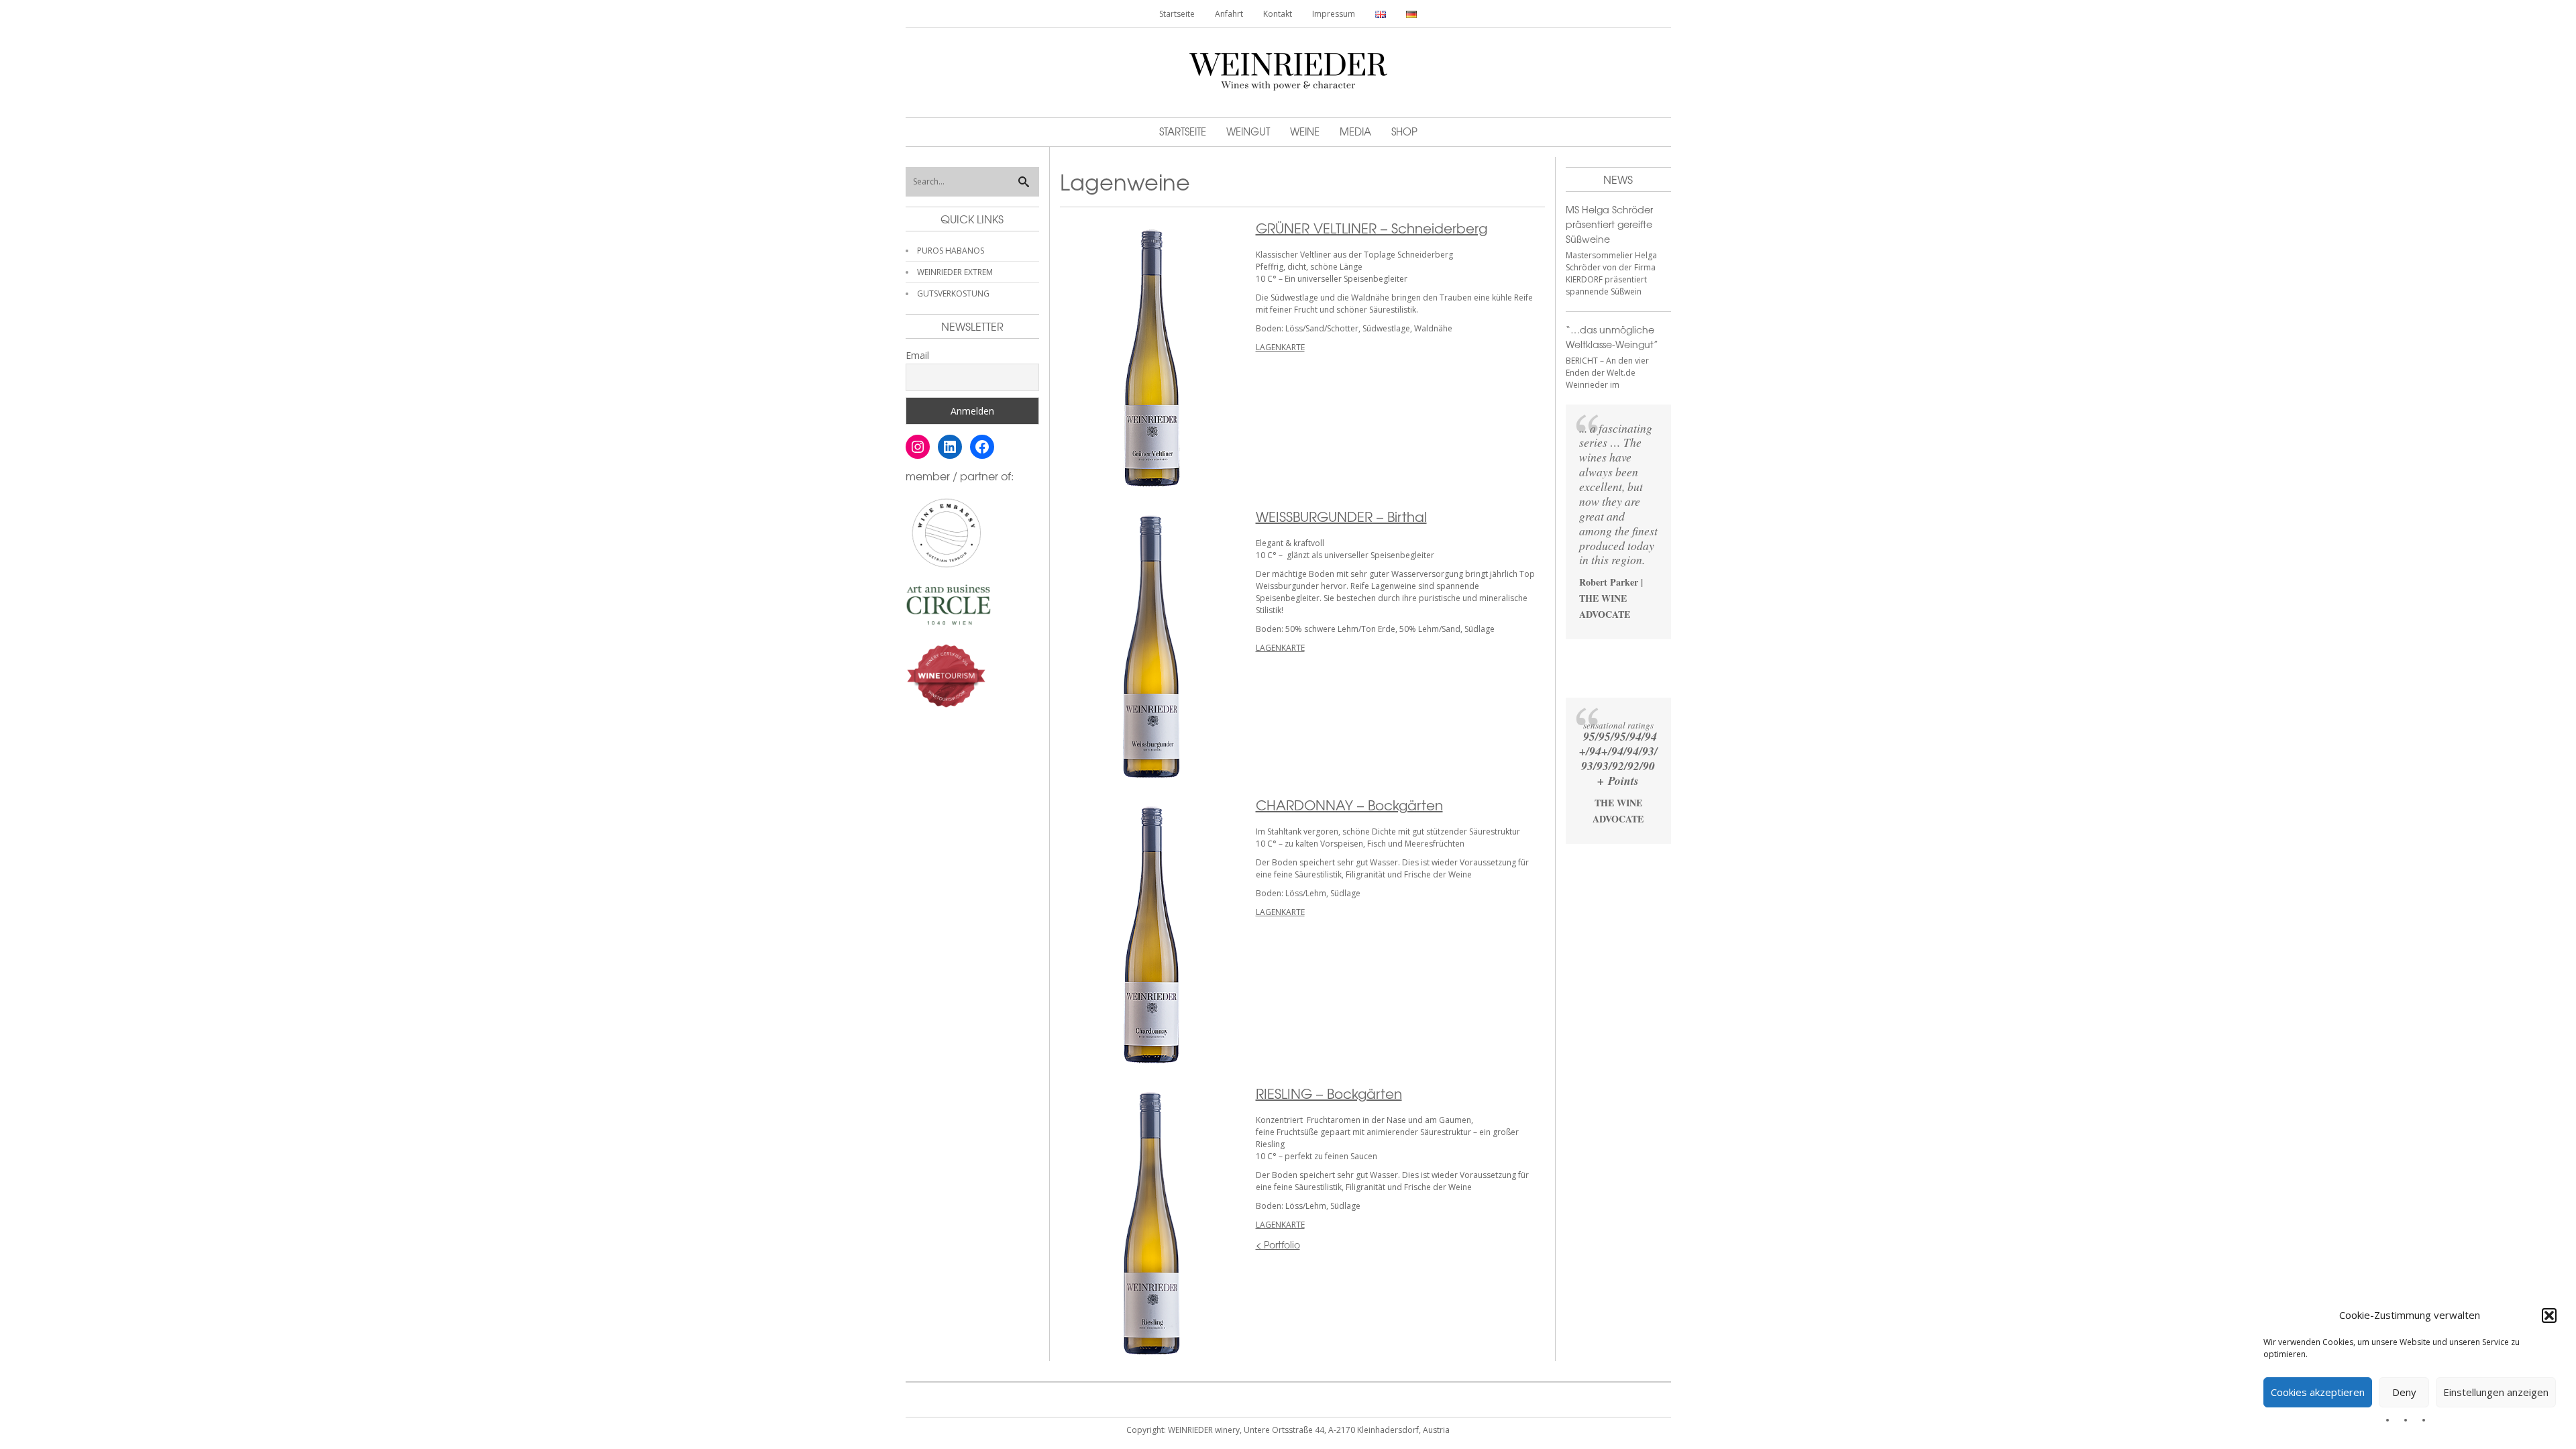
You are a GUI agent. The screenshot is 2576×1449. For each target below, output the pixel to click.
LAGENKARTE (1280, 347)
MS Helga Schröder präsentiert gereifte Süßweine (1609, 224)
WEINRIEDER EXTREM (955, 272)
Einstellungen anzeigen (2496, 1392)
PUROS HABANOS (951, 251)
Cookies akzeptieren (2318, 1392)
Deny (2404, 1392)
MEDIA (1355, 131)
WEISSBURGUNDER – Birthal (1341, 516)
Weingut (1248, 131)
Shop (1404, 131)
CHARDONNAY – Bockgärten (1349, 805)
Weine (1305, 131)
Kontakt (1278, 14)
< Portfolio (1278, 1244)
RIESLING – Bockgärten (1329, 1093)
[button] (2549, 1316)
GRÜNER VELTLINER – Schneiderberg (1372, 228)
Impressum (1334, 14)
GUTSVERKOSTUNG (953, 293)
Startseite (1177, 14)
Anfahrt (1229, 14)
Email (917, 355)
